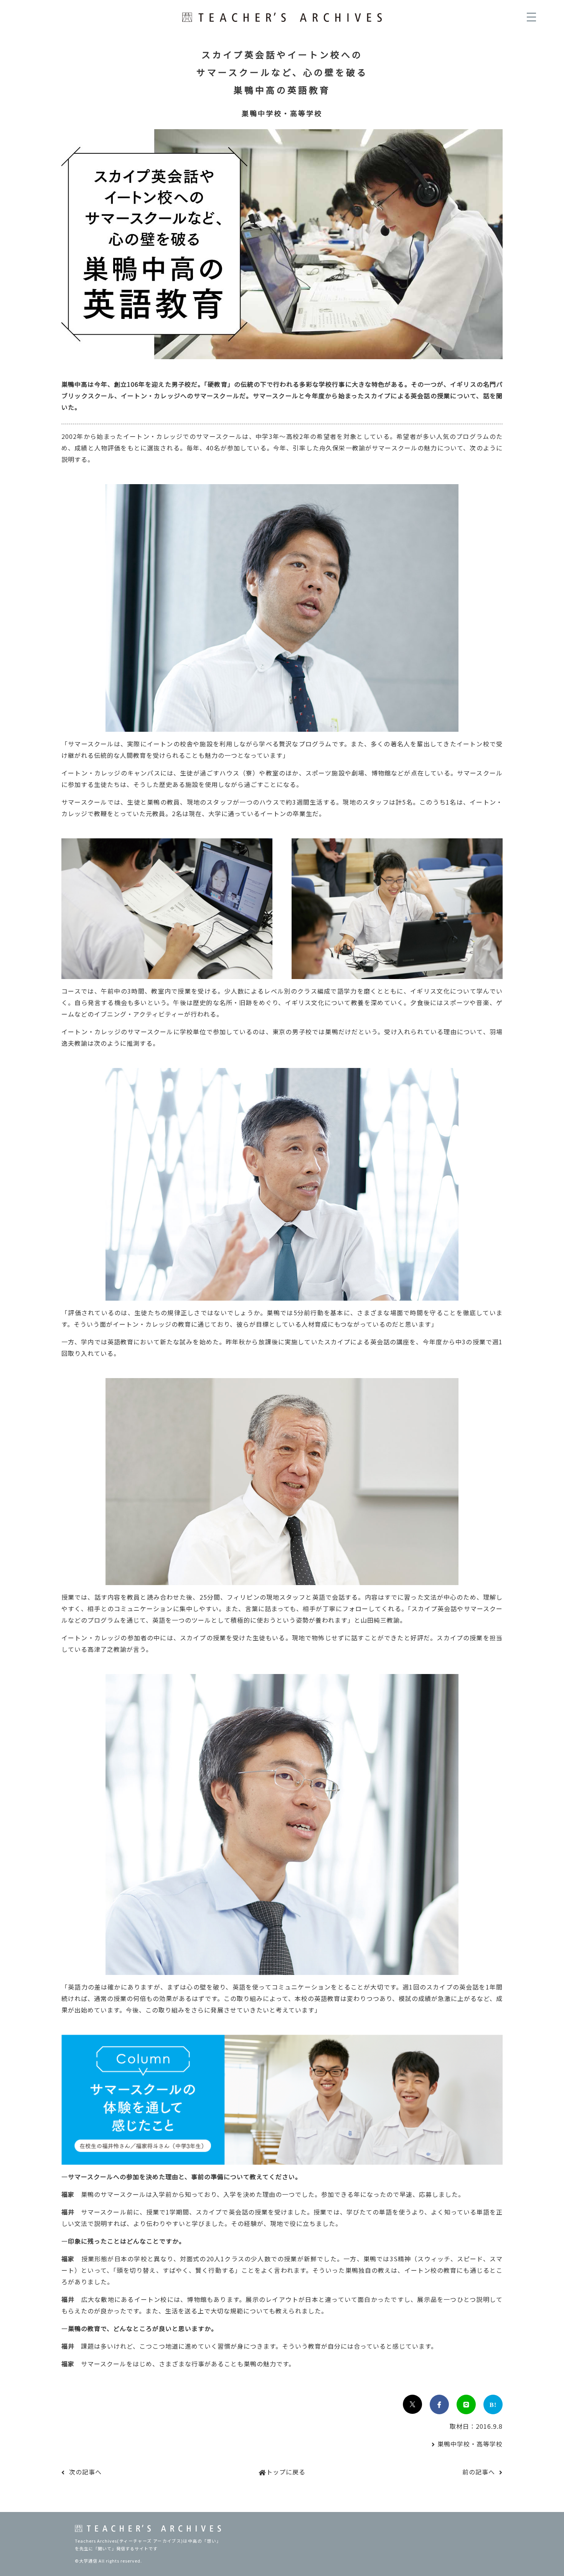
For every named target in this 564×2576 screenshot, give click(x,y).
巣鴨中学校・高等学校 (470, 2444)
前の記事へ (479, 2472)
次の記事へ (85, 2472)
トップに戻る (286, 2472)
